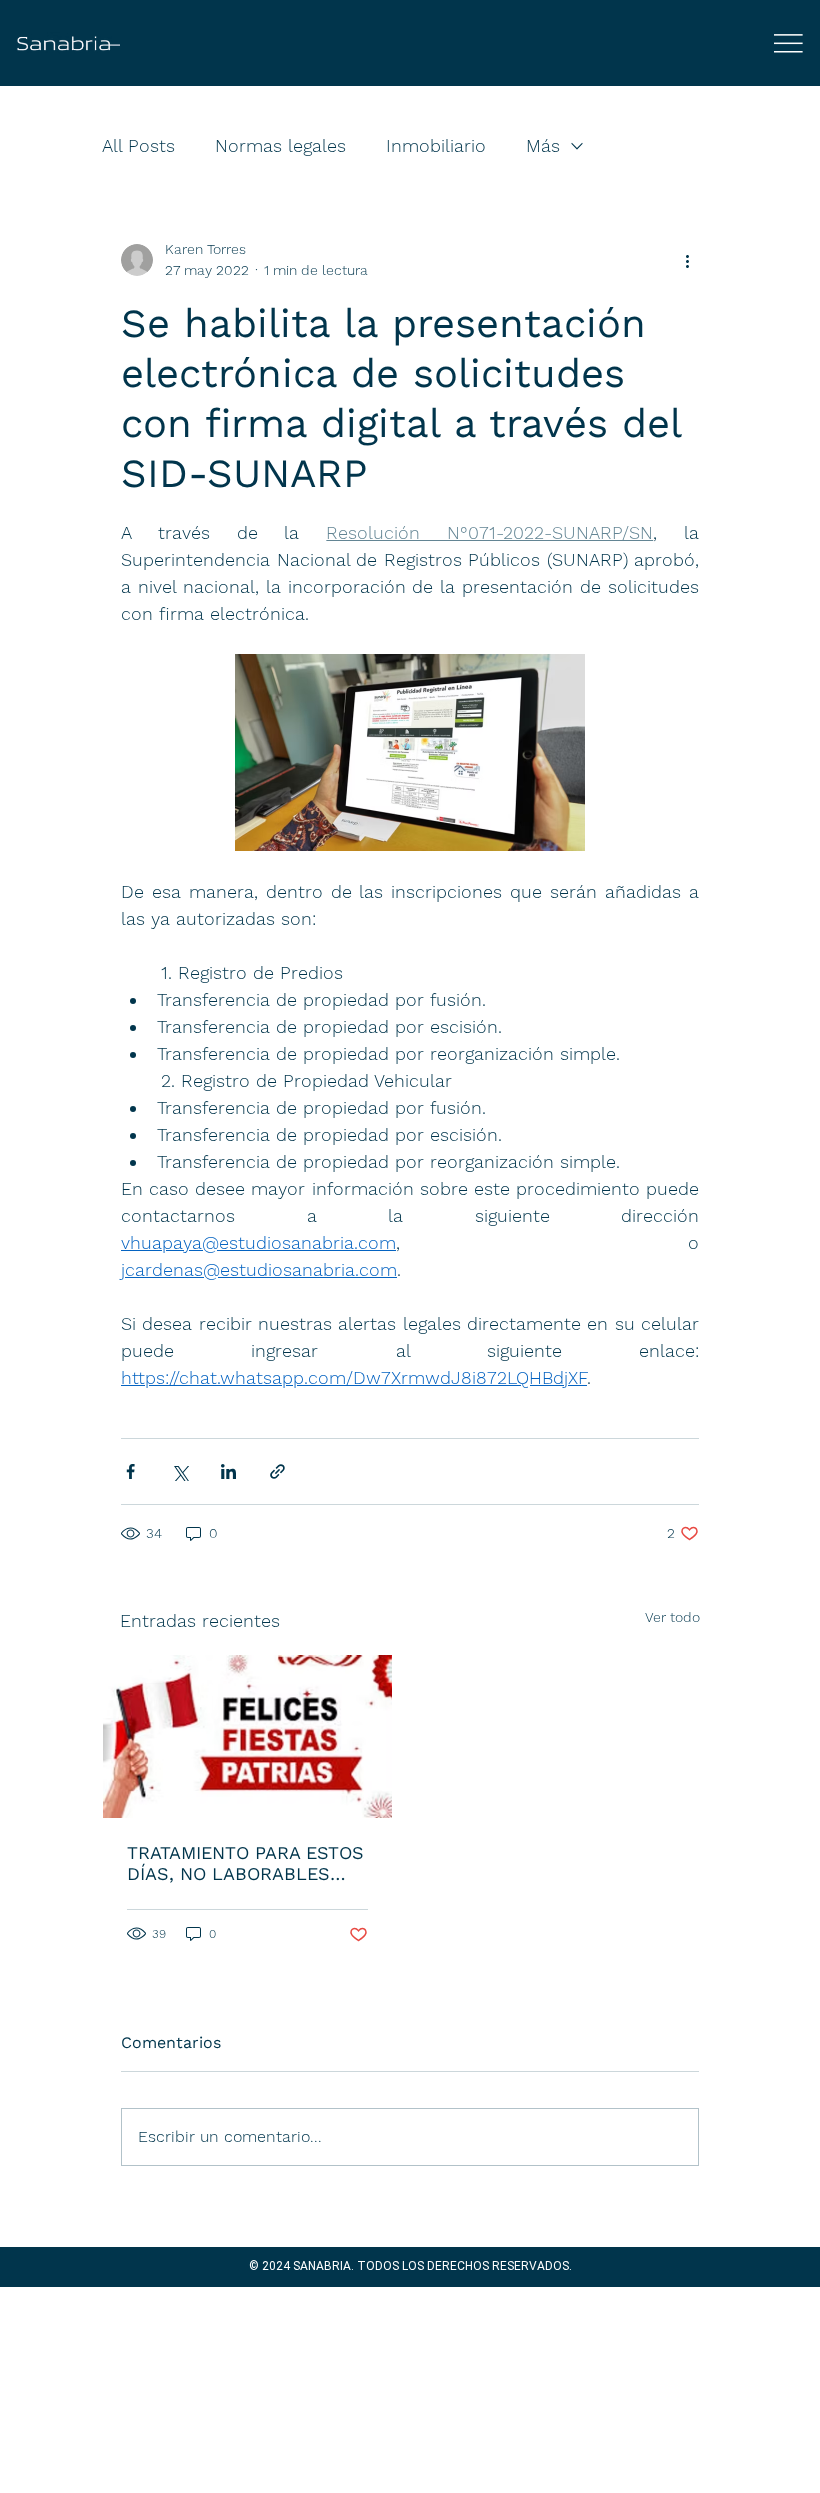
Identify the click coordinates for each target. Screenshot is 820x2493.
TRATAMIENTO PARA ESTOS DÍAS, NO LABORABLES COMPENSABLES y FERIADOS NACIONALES (245, 1863)
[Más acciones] (687, 260)
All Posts (138, 145)
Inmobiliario (436, 145)
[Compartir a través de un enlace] (277, 1471)
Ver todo (672, 1617)
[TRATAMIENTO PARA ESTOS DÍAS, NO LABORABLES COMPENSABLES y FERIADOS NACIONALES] (247, 1736)
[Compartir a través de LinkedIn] (228, 1471)
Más (543, 145)
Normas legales (280, 145)
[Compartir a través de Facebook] (130, 1471)
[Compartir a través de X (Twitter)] (179, 1471)
